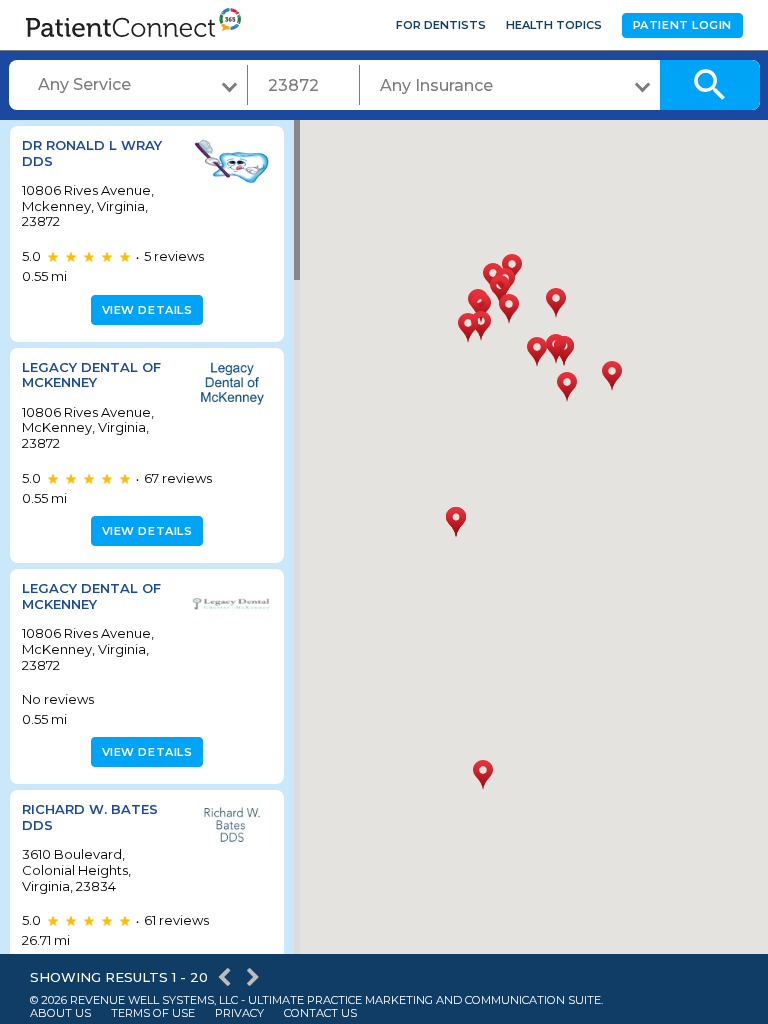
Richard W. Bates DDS (90, 817)
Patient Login (682, 25)
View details (147, 310)
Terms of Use (153, 1013)
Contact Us (320, 1013)
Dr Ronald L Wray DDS (92, 153)
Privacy (239, 1013)
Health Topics (554, 25)
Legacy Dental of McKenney (91, 375)
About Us (60, 1013)
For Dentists (441, 25)
